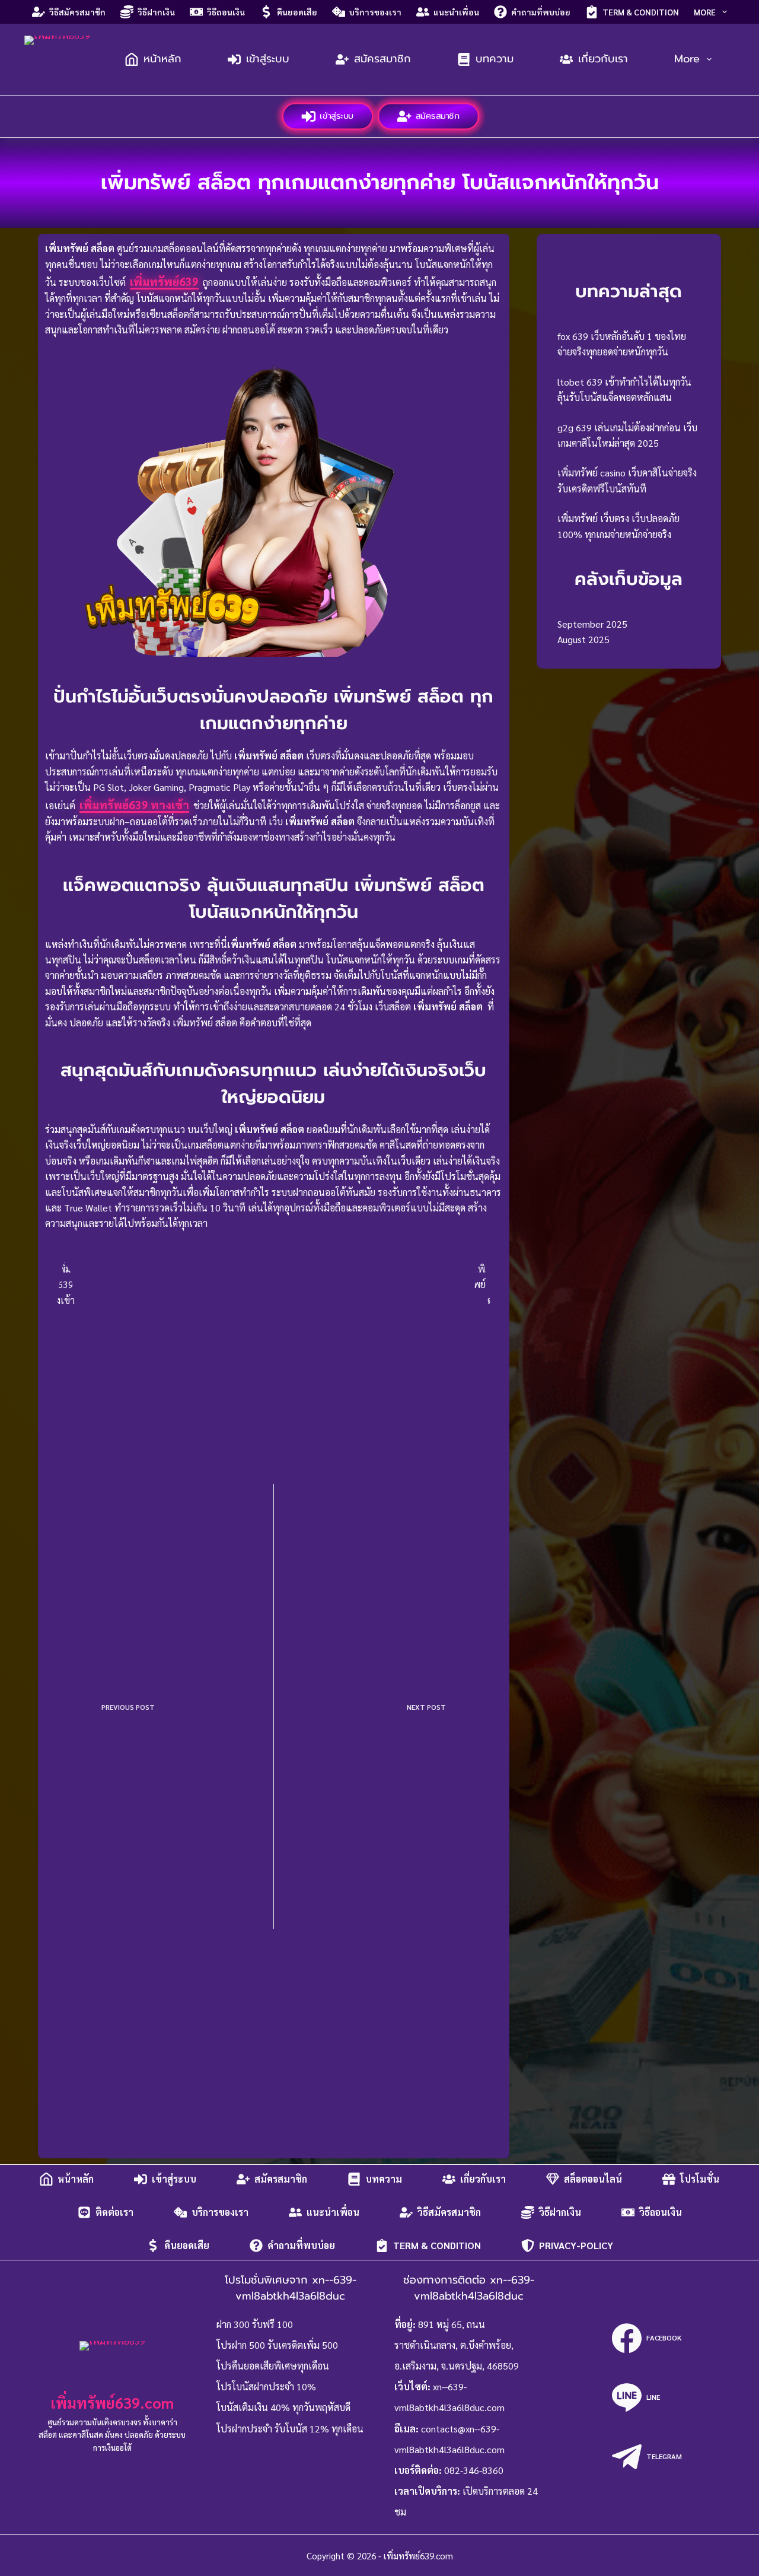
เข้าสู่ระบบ (268, 59)
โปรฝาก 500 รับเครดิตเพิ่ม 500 (277, 2345)
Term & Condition (641, 12)
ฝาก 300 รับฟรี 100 (255, 2324)
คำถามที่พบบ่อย (541, 12)
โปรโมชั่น (700, 2179)
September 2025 (592, 624)
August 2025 (583, 639)
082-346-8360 (474, 2470)
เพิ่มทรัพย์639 (164, 281)
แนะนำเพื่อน (456, 12)
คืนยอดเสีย (297, 12)
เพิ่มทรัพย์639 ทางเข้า (134, 804)
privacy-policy (576, 2245)
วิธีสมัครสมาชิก (77, 12)
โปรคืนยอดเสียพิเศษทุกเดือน (273, 2366)
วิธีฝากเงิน (156, 12)
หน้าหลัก (162, 59)
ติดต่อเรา (114, 2212)
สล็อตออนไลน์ (593, 2179)
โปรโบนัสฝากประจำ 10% (266, 2386)
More (705, 12)
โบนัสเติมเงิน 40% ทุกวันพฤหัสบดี (283, 2407)
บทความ (495, 59)
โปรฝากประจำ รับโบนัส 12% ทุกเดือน (290, 2429)
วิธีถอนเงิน (226, 12)
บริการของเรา (375, 12)
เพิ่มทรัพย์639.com (112, 2402)
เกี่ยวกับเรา (603, 59)
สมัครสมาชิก (382, 59)
